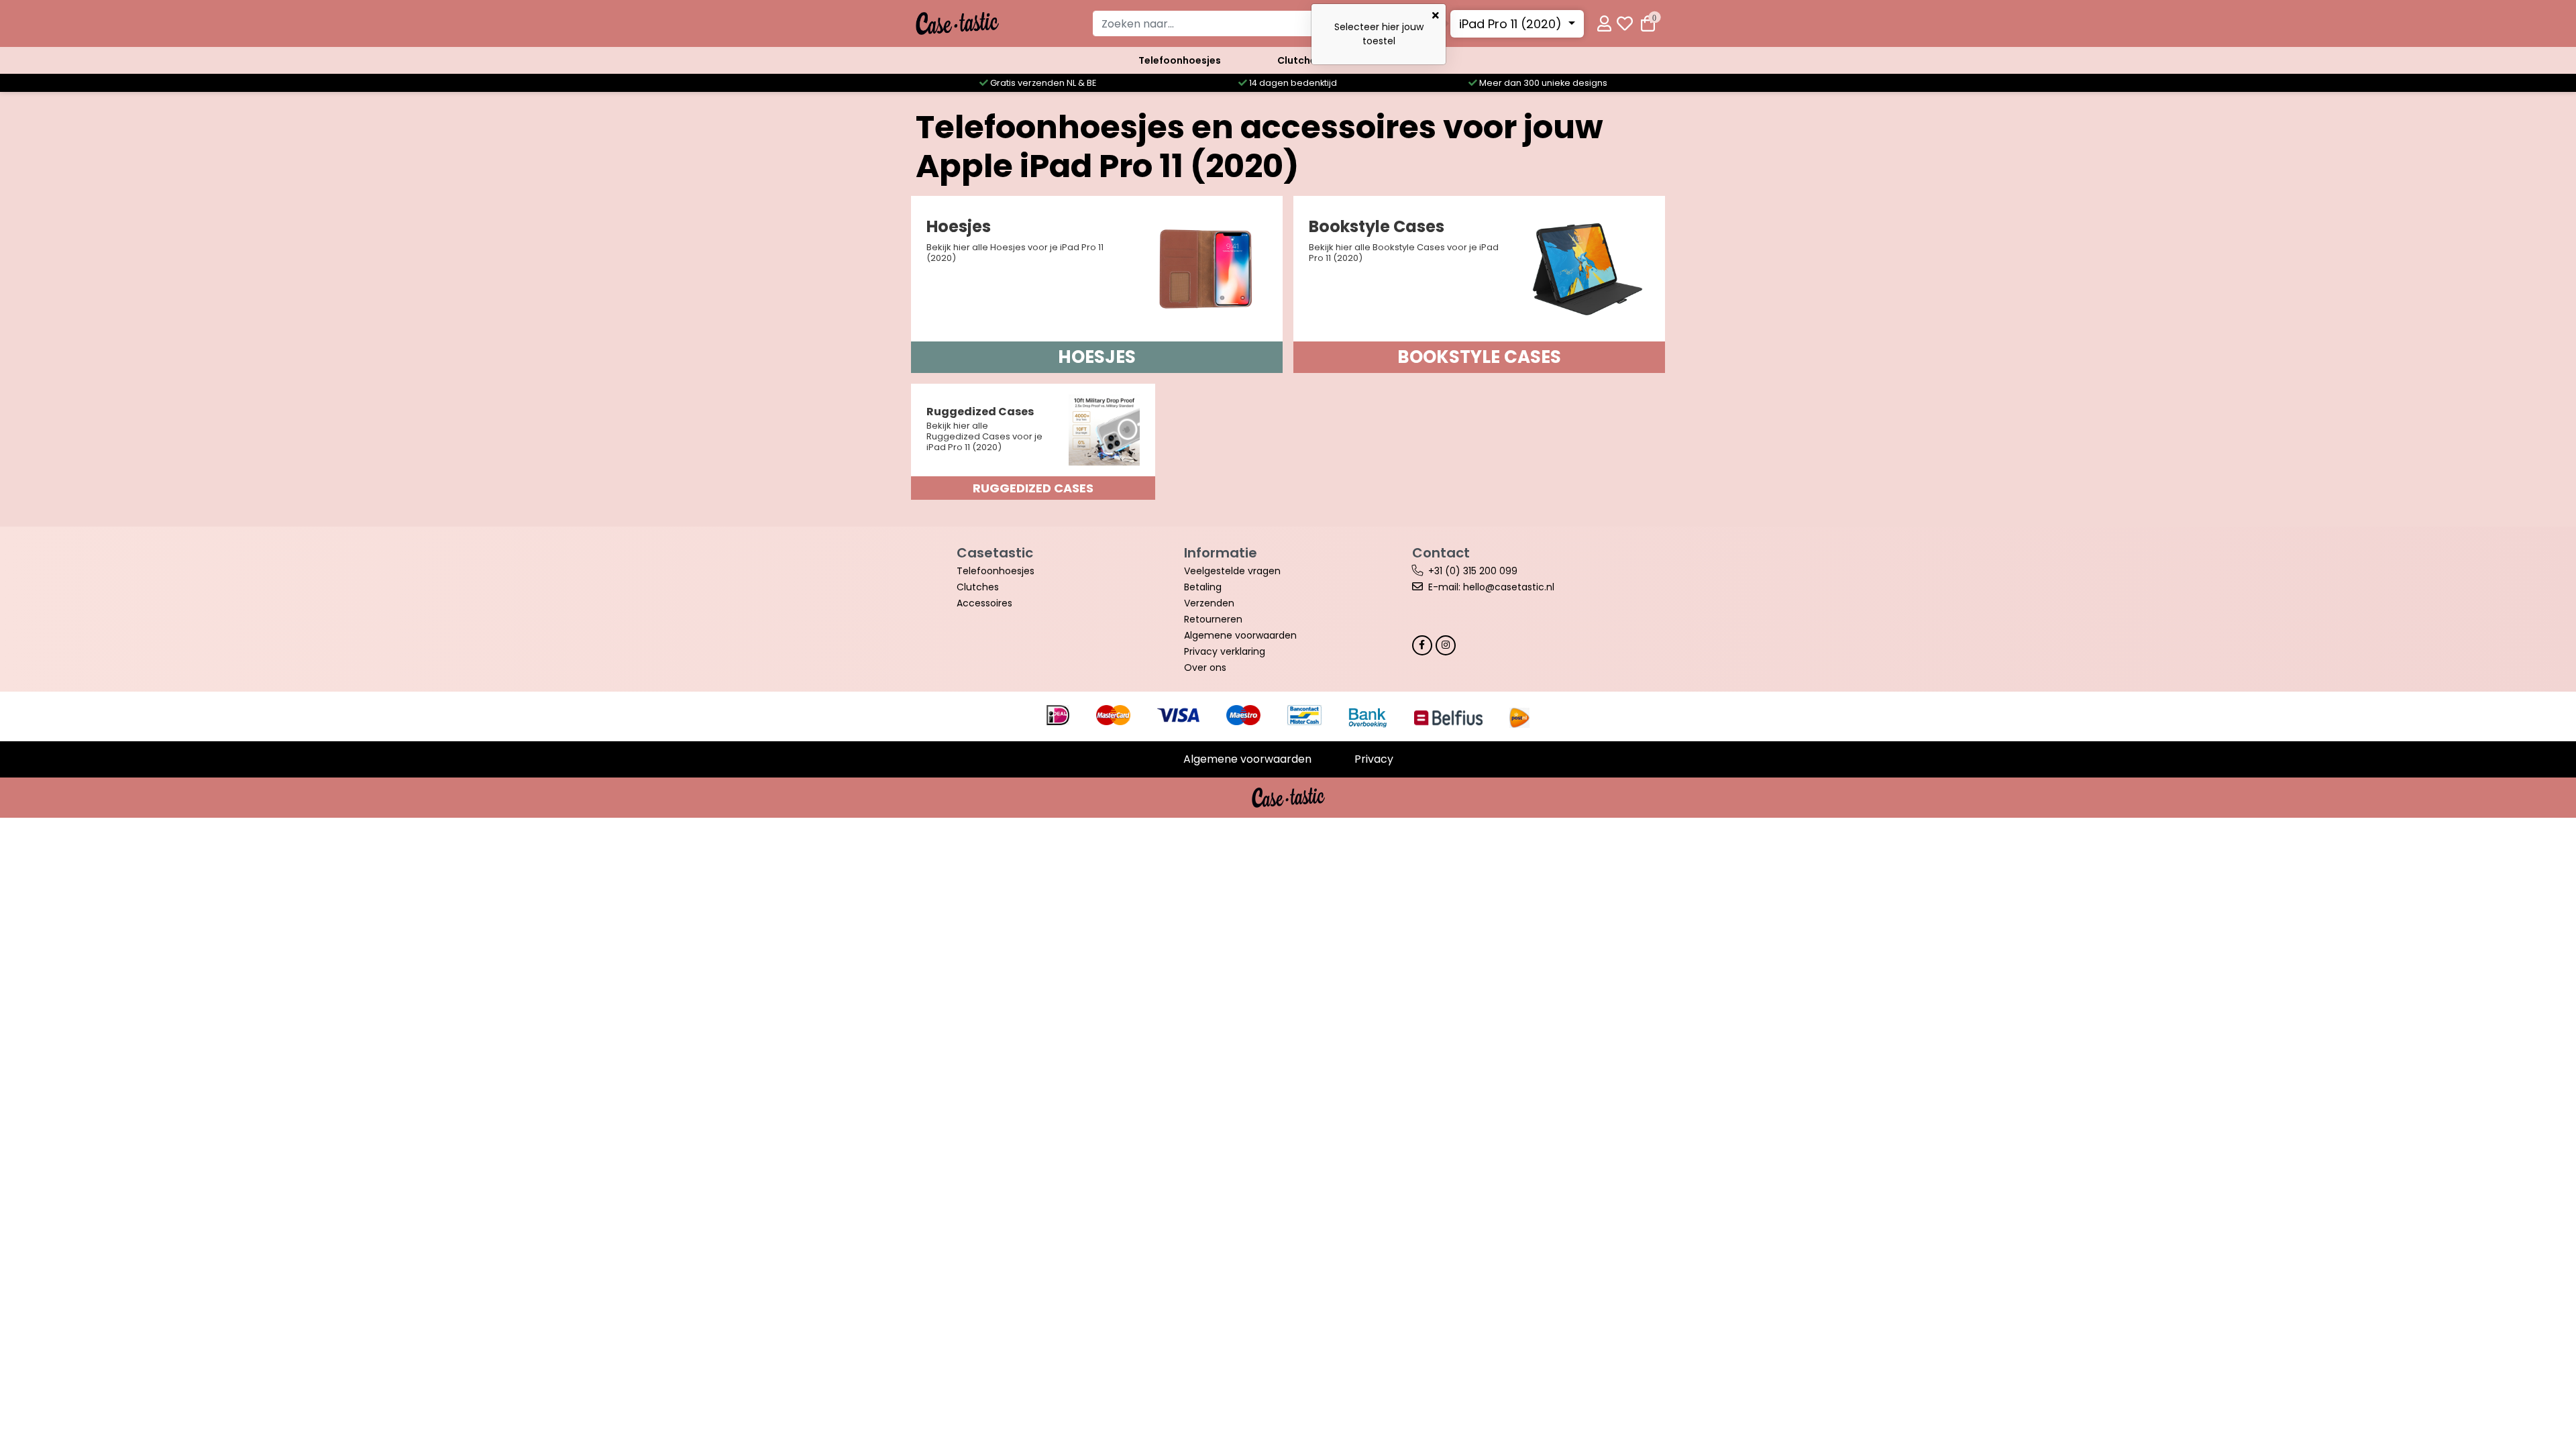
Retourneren (1213, 619)
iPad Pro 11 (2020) (1512, 24)
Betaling (1203, 587)
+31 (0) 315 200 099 (1473, 571)
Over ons (1205, 667)
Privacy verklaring (1225, 651)
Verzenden (1209, 603)
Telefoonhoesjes (1180, 60)
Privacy (1374, 759)
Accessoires (984, 603)
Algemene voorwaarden (1240, 635)
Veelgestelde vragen (1232, 571)
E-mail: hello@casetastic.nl (1491, 587)
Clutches (1299, 60)
